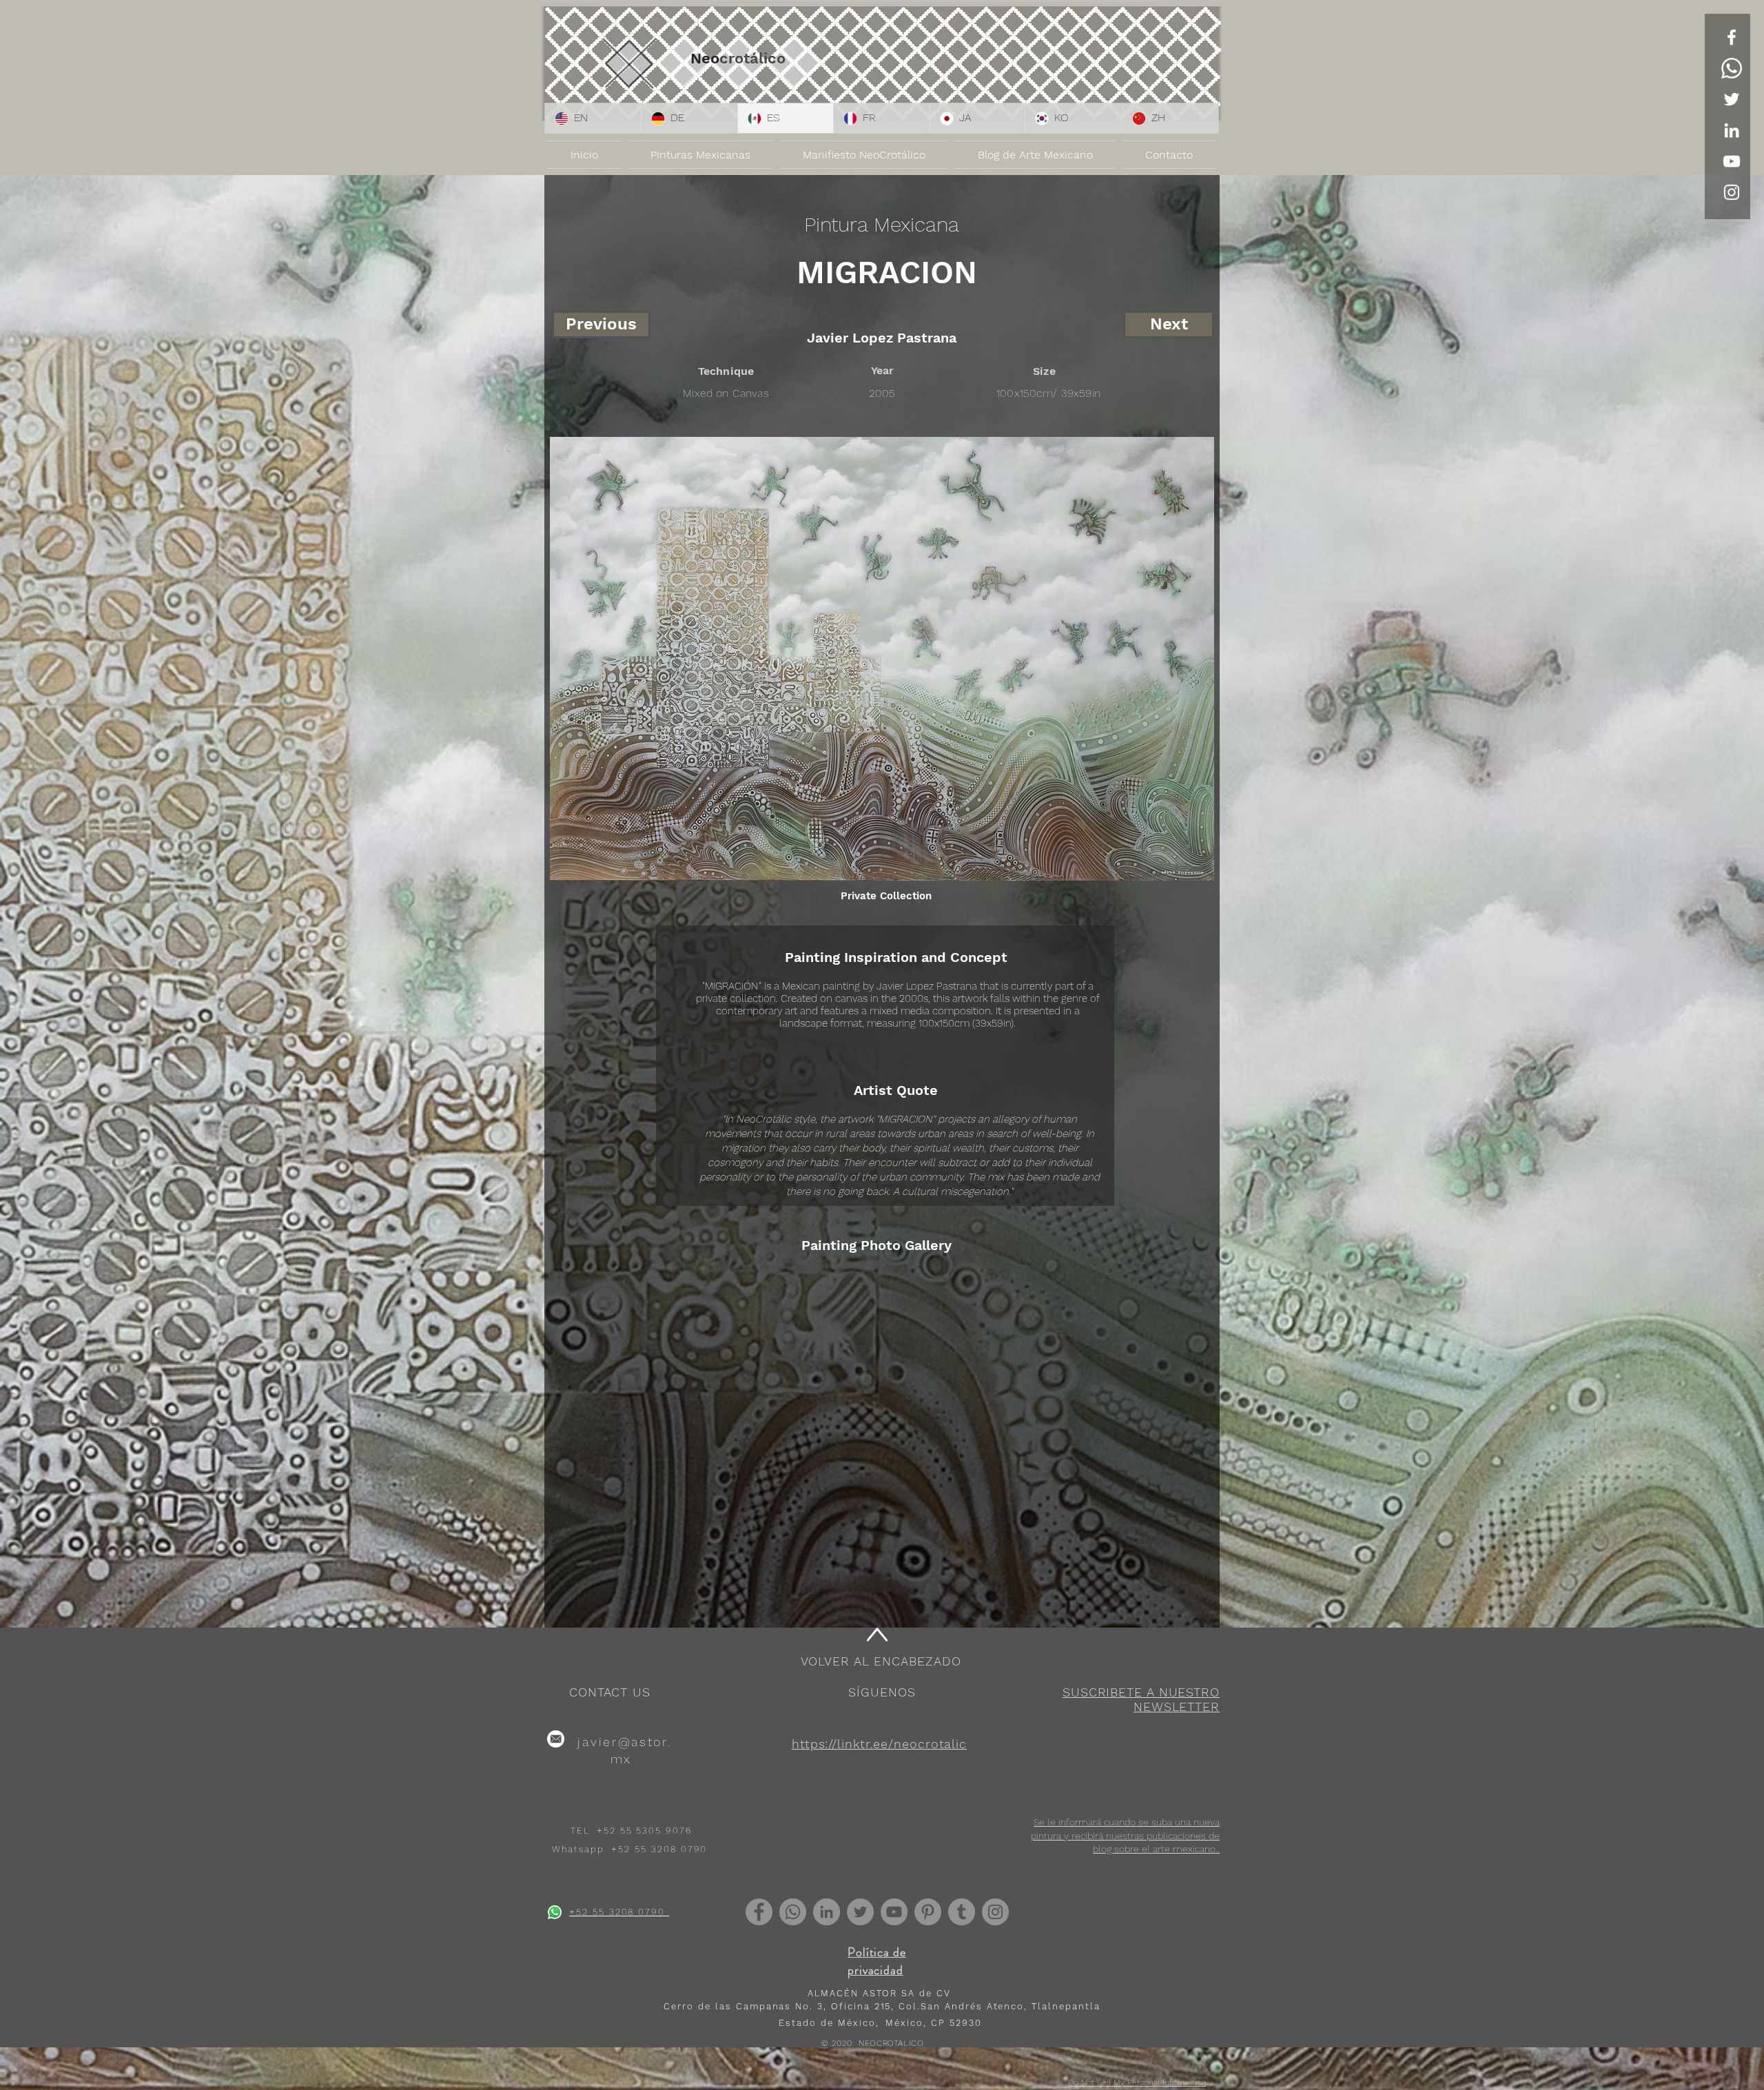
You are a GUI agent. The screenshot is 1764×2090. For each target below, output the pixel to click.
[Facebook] (759, 1912)
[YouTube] (1732, 161)
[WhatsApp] (1732, 68)
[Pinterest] (928, 1912)
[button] (1141, 1699)
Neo (705, 58)
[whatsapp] (555, 1912)
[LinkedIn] (1732, 130)
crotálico (752, 58)
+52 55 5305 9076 (644, 1831)
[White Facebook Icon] (1732, 37)
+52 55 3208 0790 (659, 1849)
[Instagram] (995, 1912)
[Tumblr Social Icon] (962, 1912)
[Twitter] (1732, 99)
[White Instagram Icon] (1732, 192)
